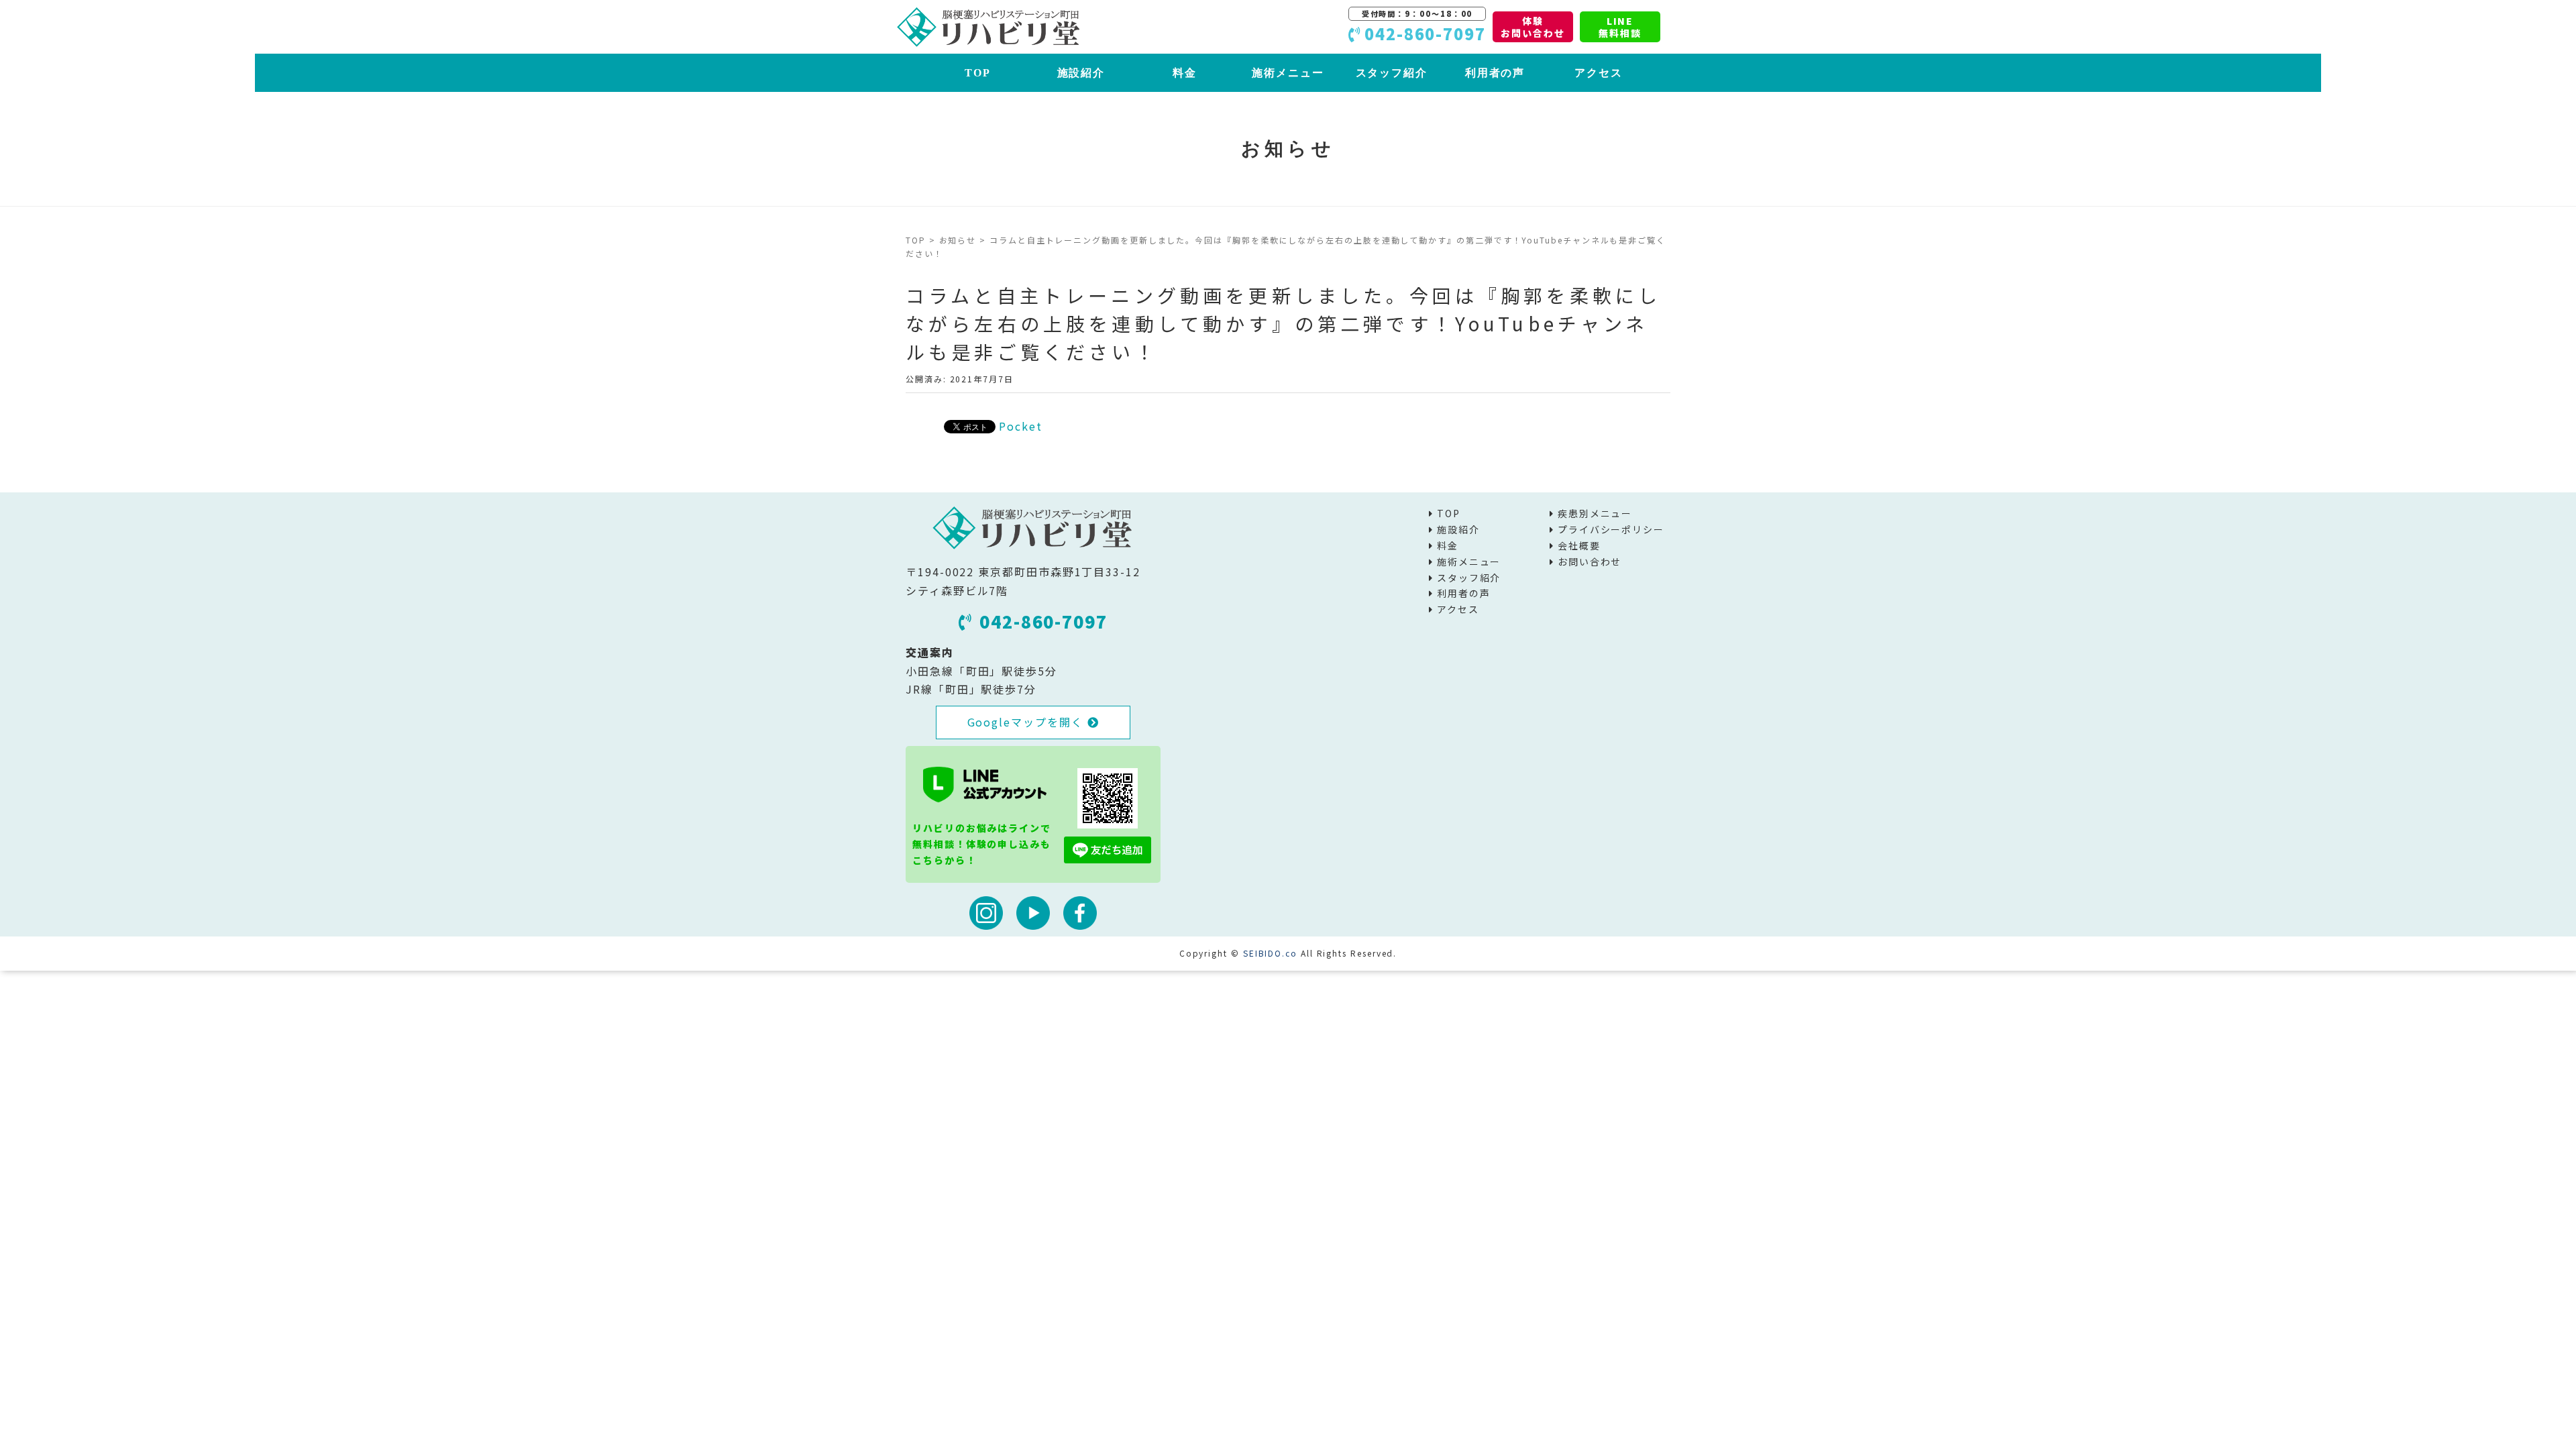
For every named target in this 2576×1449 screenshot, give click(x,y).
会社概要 (1579, 545)
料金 (1185, 73)
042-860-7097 (1043, 621)
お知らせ (958, 240)
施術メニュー (1288, 73)
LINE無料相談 (1620, 27)
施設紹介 (1081, 73)
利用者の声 (1495, 73)
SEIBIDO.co (1270, 953)
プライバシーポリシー (1611, 529)
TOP (978, 73)
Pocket (1021, 426)
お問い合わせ (1590, 561)
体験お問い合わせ (1533, 27)
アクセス (1599, 73)
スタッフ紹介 (1392, 73)
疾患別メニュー (1595, 513)
